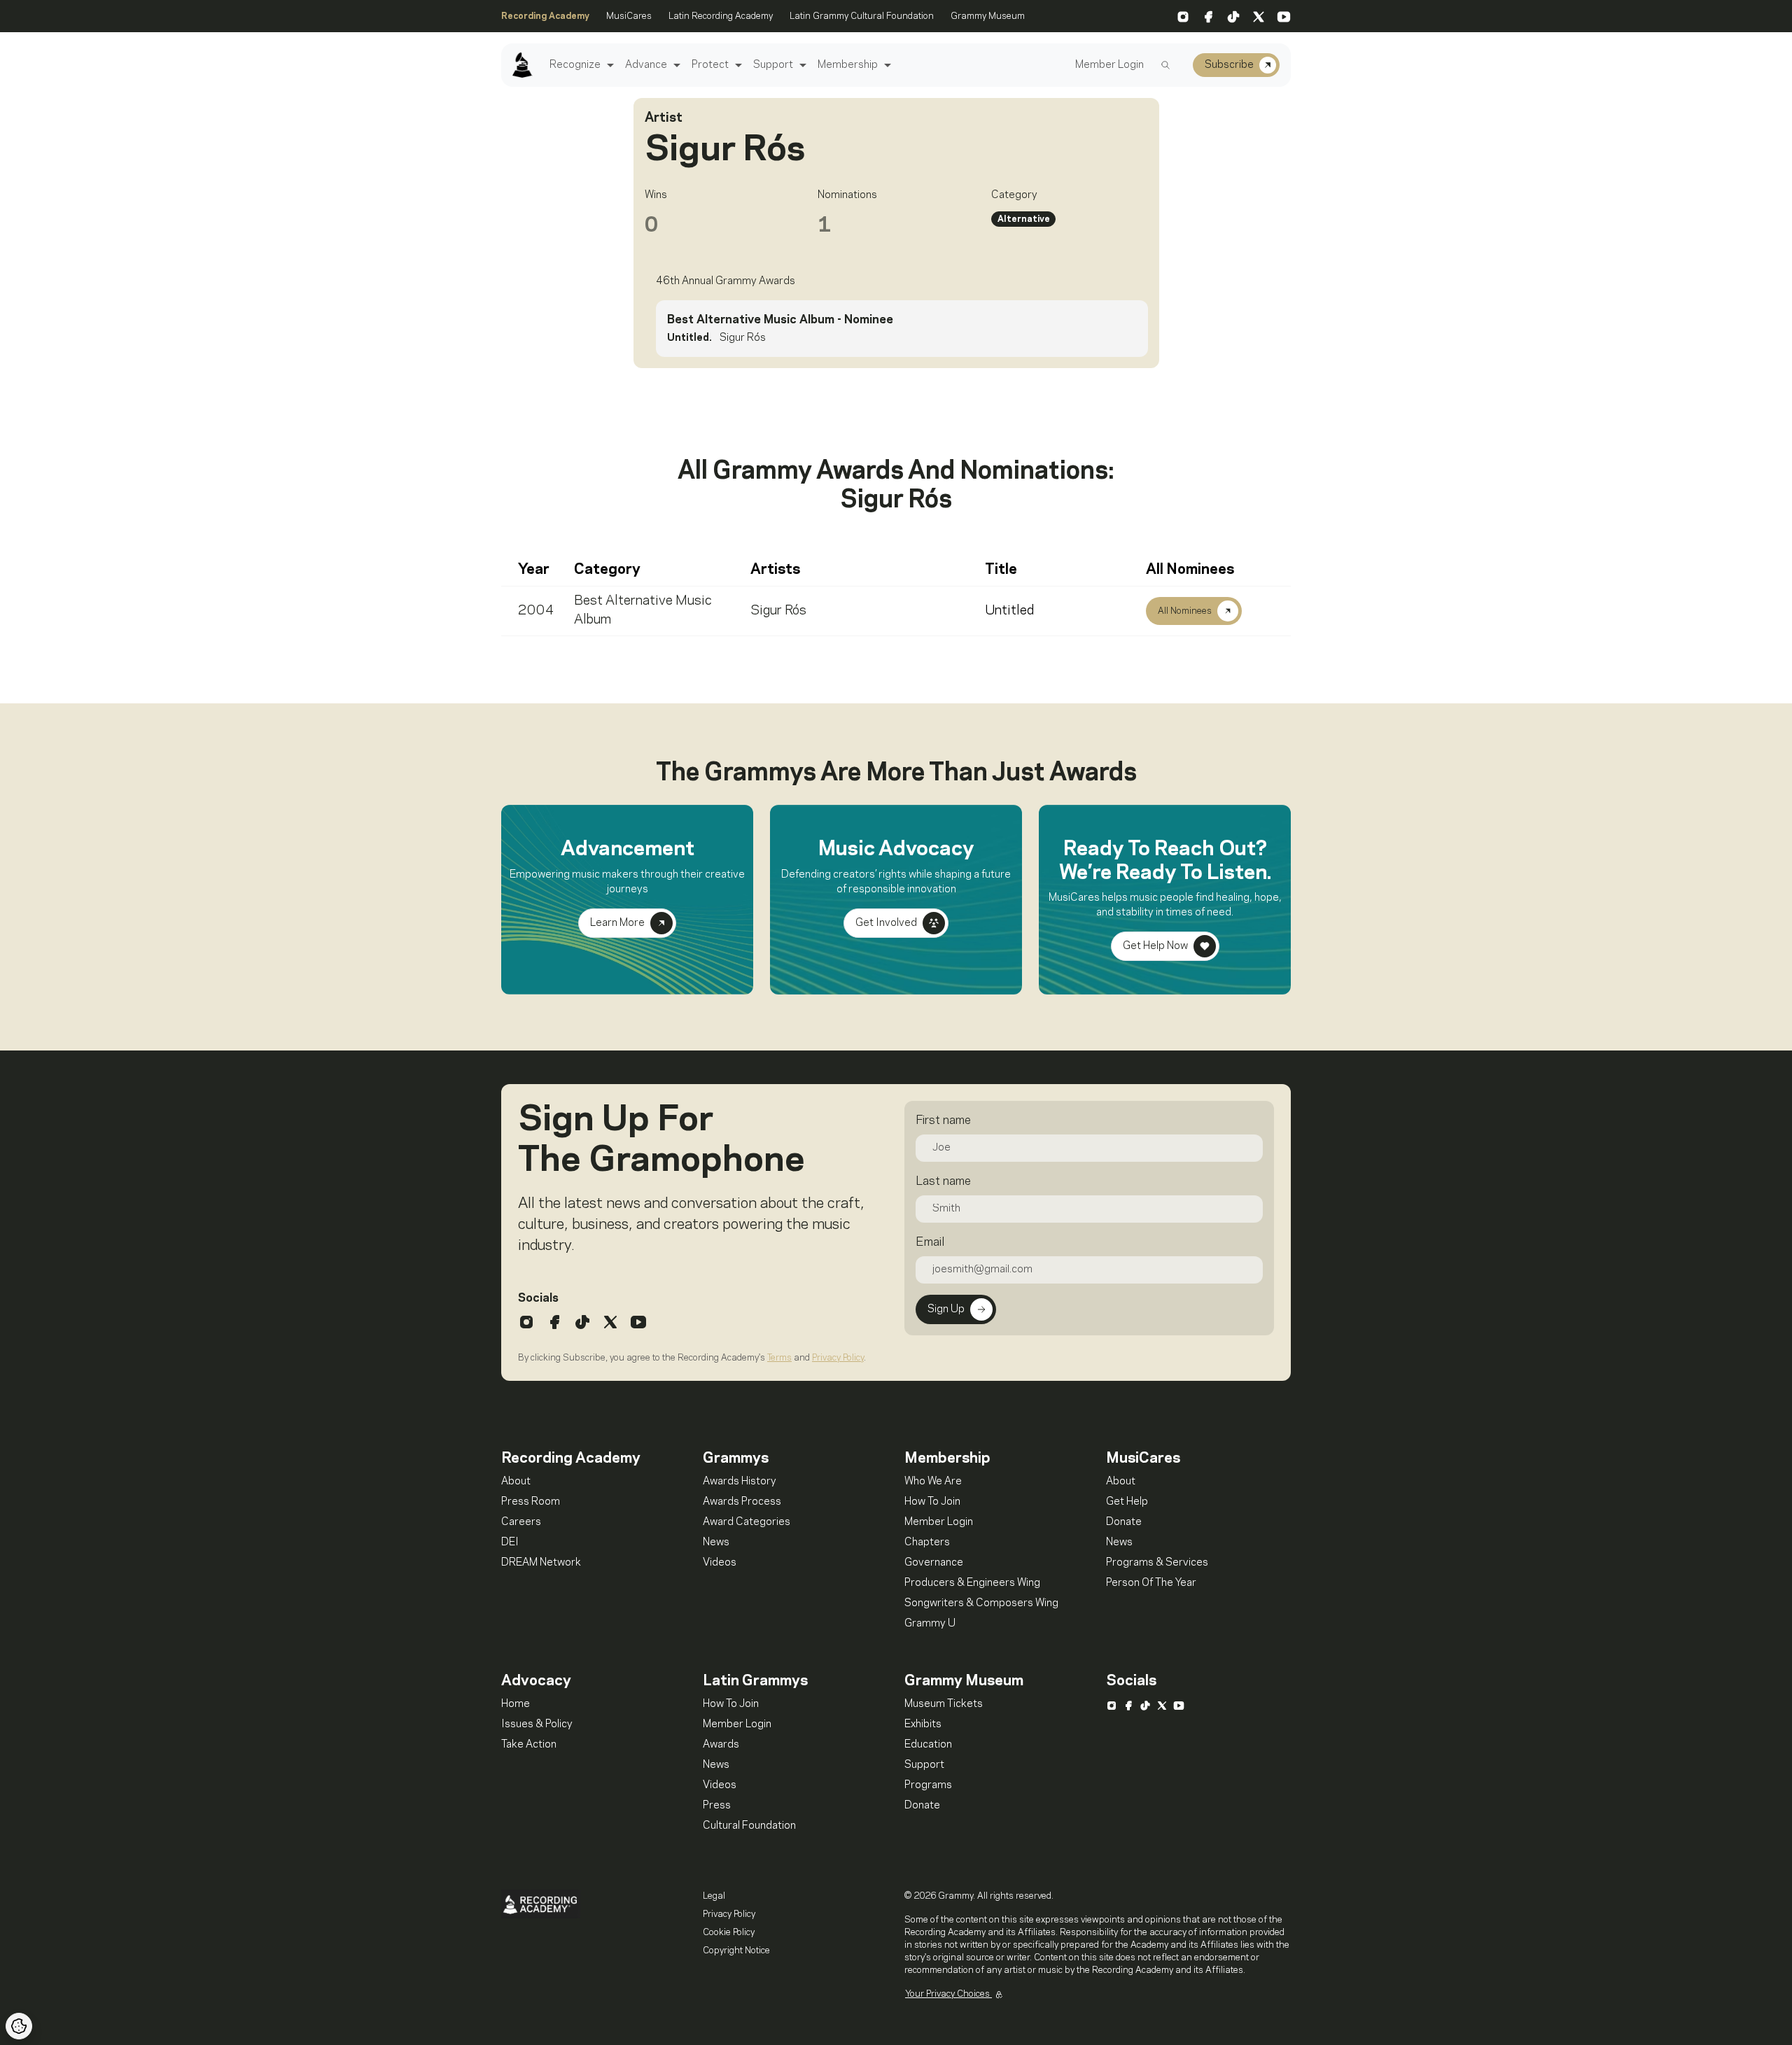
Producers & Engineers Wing (972, 1583)
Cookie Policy (729, 1932)
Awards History (740, 1482)
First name (943, 1120)
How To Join (932, 1502)
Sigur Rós (778, 611)
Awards (721, 1745)
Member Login (1109, 65)
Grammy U (930, 1624)
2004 (536, 611)
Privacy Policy (838, 1358)
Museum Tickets (944, 1704)
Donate (1124, 1522)
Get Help (1127, 1502)
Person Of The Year (1151, 1583)
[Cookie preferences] (19, 2026)
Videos (720, 1563)
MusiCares (629, 16)
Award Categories (747, 1522)
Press (717, 1806)
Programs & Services (1157, 1563)
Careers (521, 1522)
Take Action (529, 1745)
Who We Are (933, 1482)
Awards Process (742, 1502)
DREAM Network (541, 1563)
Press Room (531, 1502)
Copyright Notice (736, 1951)
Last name (943, 1181)
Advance (646, 65)
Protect (710, 65)
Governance (934, 1563)
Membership (848, 65)
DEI (510, 1542)
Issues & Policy (537, 1724)
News (716, 1542)
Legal (714, 1896)
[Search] (1165, 65)
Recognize (575, 65)
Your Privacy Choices (948, 1994)
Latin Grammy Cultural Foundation (862, 16)
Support (773, 65)
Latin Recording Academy (721, 16)
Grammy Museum (988, 16)
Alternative (1024, 219)
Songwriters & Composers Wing (981, 1603)
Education (928, 1745)
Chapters (927, 1542)
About (516, 1482)
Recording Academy (545, 16)
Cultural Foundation (749, 1826)
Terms (779, 1358)
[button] (609, 65)
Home (516, 1704)
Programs (928, 1785)
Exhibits (923, 1724)
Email (930, 1242)
